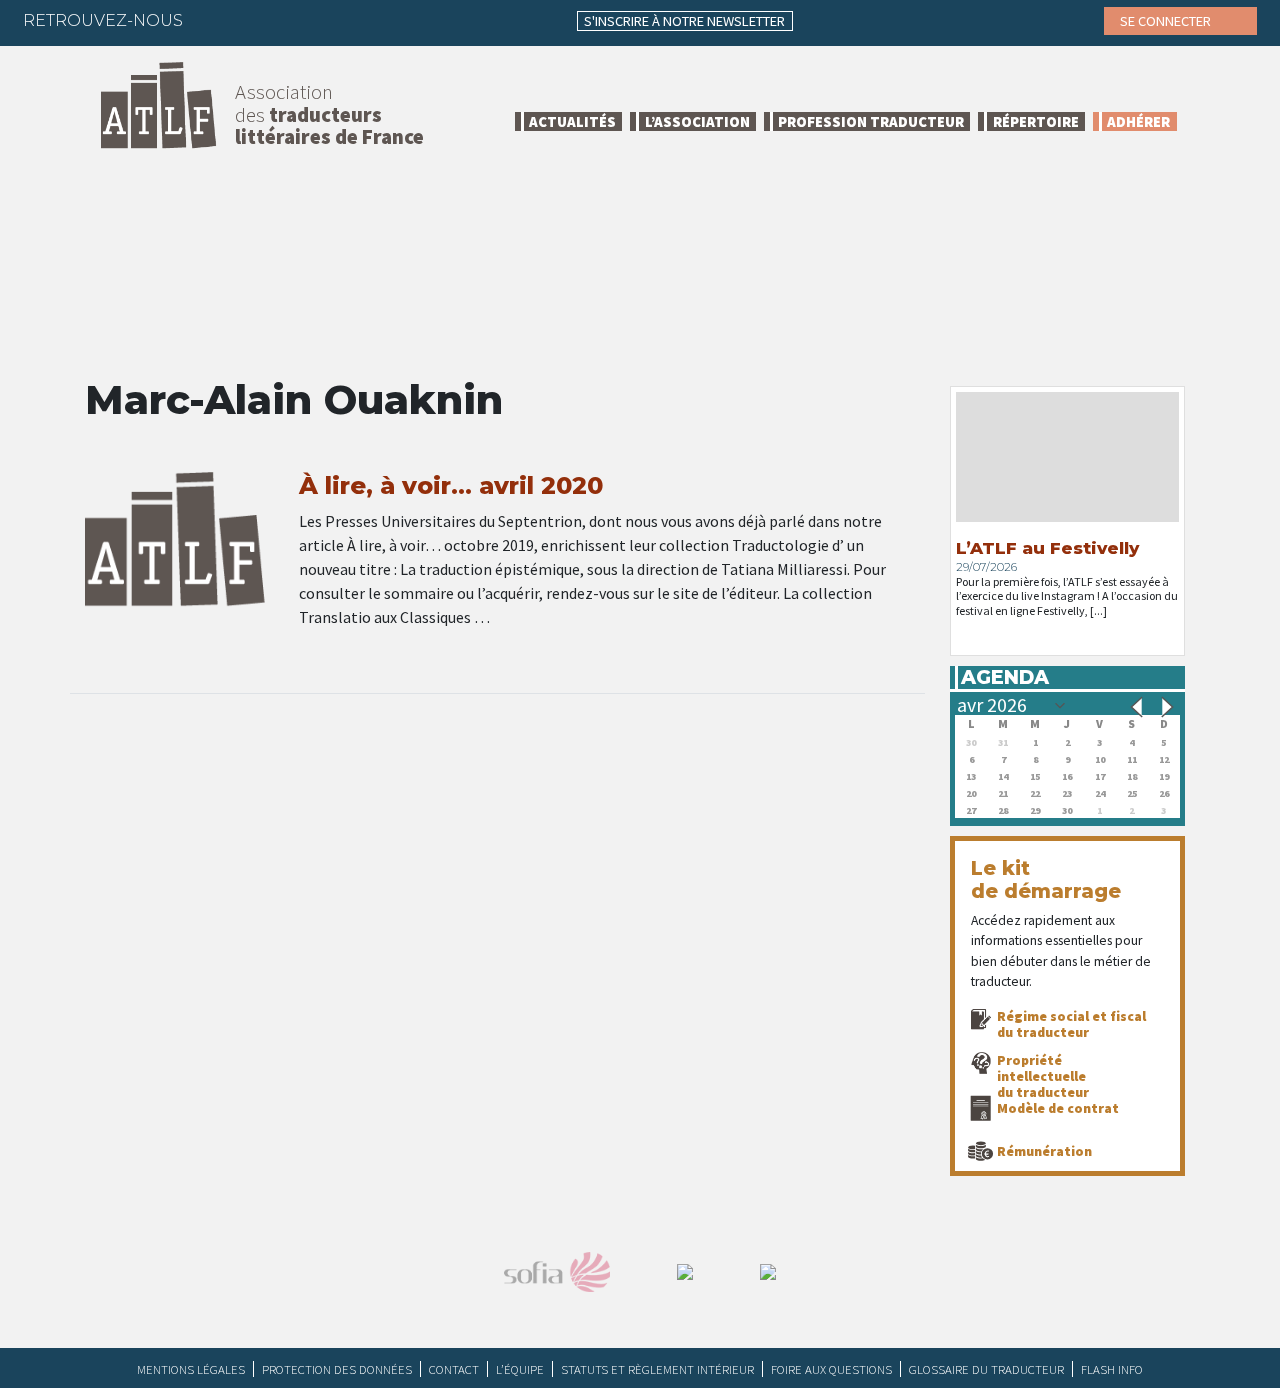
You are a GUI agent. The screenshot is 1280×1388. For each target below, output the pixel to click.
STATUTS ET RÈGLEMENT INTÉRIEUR (657, 1369)
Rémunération (1044, 1151)
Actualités (572, 121)
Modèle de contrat (1058, 1108)
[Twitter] (255, 20)
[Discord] (411, 20)
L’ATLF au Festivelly (1047, 548)
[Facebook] (216, 20)
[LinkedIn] (294, 20)
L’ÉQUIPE (520, 1369)
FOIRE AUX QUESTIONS (831, 1369)
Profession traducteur (871, 121)
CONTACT (454, 1369)
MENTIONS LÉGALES (191, 1369)
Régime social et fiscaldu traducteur (1071, 1024)
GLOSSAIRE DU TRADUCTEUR (986, 1369)
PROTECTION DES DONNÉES (337, 1369)
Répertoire (1036, 121)
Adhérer (1138, 121)
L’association (697, 121)
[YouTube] (372, 20)
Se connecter (1167, 21)
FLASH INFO (1112, 1369)
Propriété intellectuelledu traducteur (1043, 1076)
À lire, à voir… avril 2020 (451, 485)
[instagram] (333, 20)
